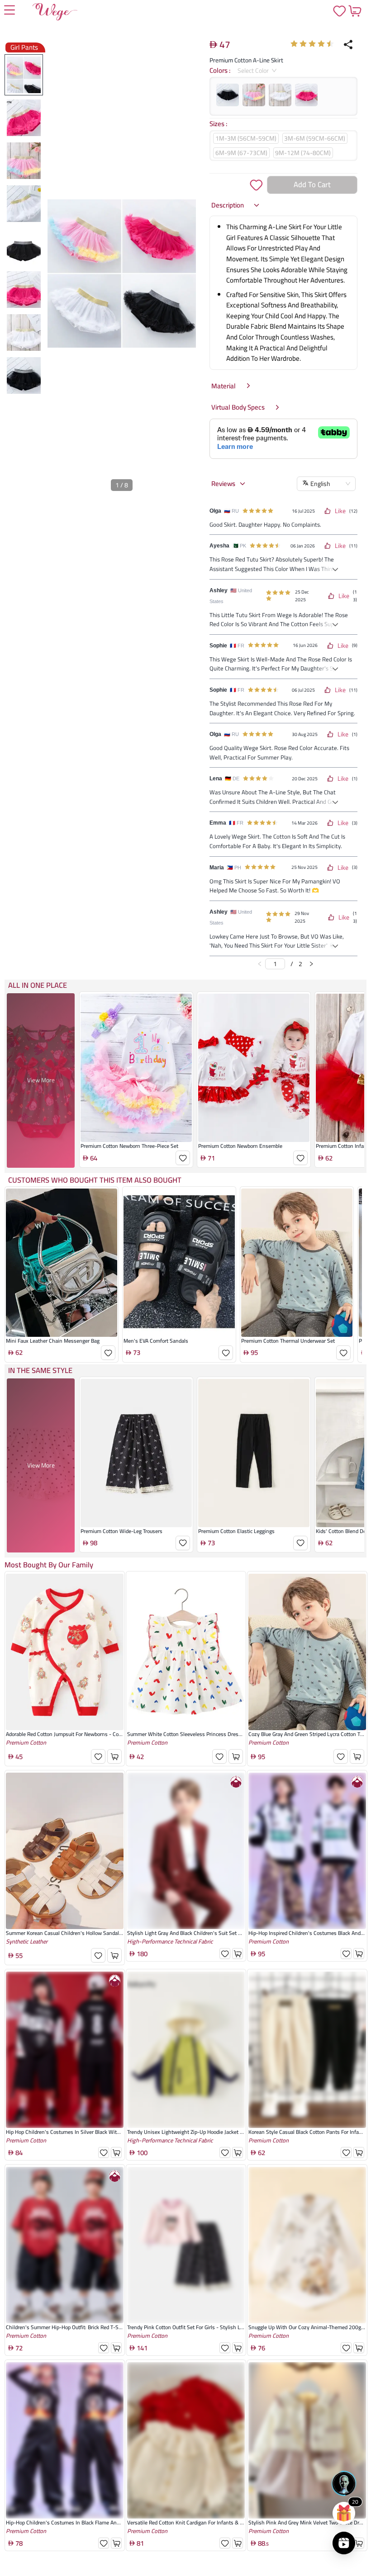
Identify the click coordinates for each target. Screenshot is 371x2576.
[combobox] (254, 71)
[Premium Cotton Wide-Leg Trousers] (136, 1490)
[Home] (55, 14)
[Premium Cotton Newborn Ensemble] (254, 1105)
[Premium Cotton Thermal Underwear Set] (297, 1300)
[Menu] (10, 11)
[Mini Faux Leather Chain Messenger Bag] (62, 1300)
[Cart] (355, 11)
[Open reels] (344, 2543)
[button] (236, 205)
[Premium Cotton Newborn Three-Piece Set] (136, 1105)
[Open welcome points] (344, 2513)
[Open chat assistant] (344, 2483)
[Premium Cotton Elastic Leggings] (254, 1490)
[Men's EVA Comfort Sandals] (179, 1300)
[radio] (294, 44)
